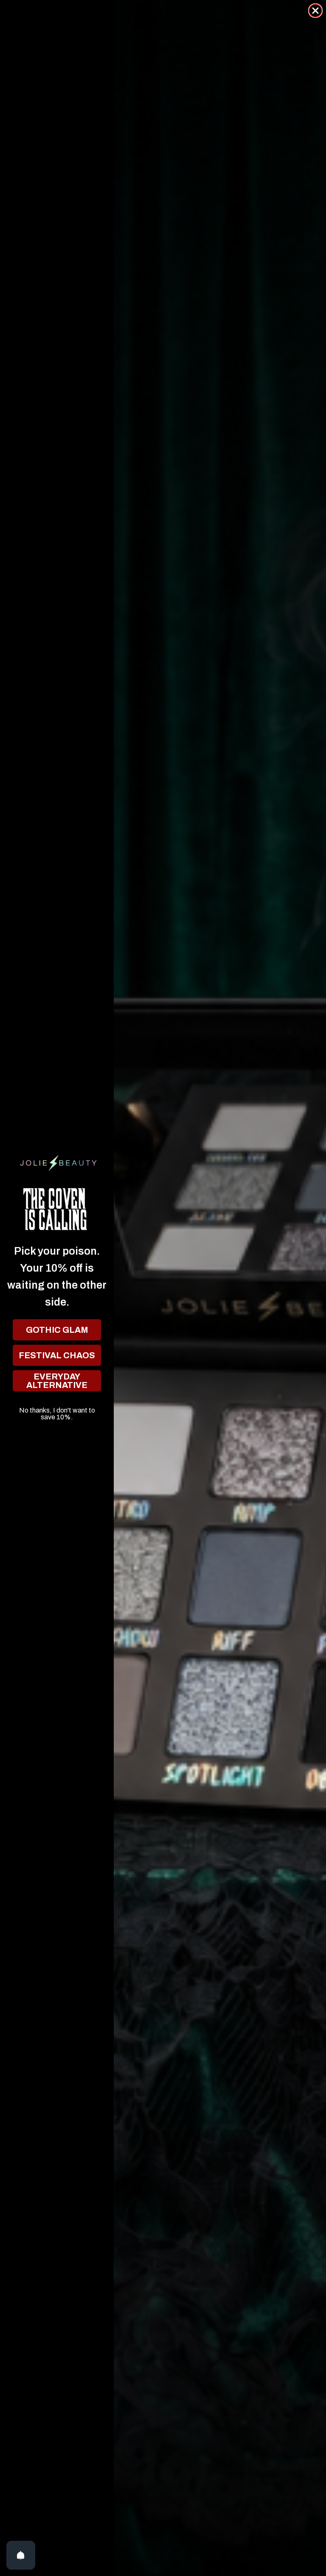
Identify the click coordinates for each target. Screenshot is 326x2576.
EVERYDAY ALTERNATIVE (57, 1381)
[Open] (21, 2555)
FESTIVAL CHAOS (57, 1355)
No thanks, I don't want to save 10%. (57, 1410)
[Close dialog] (315, 11)
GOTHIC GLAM (57, 1330)
